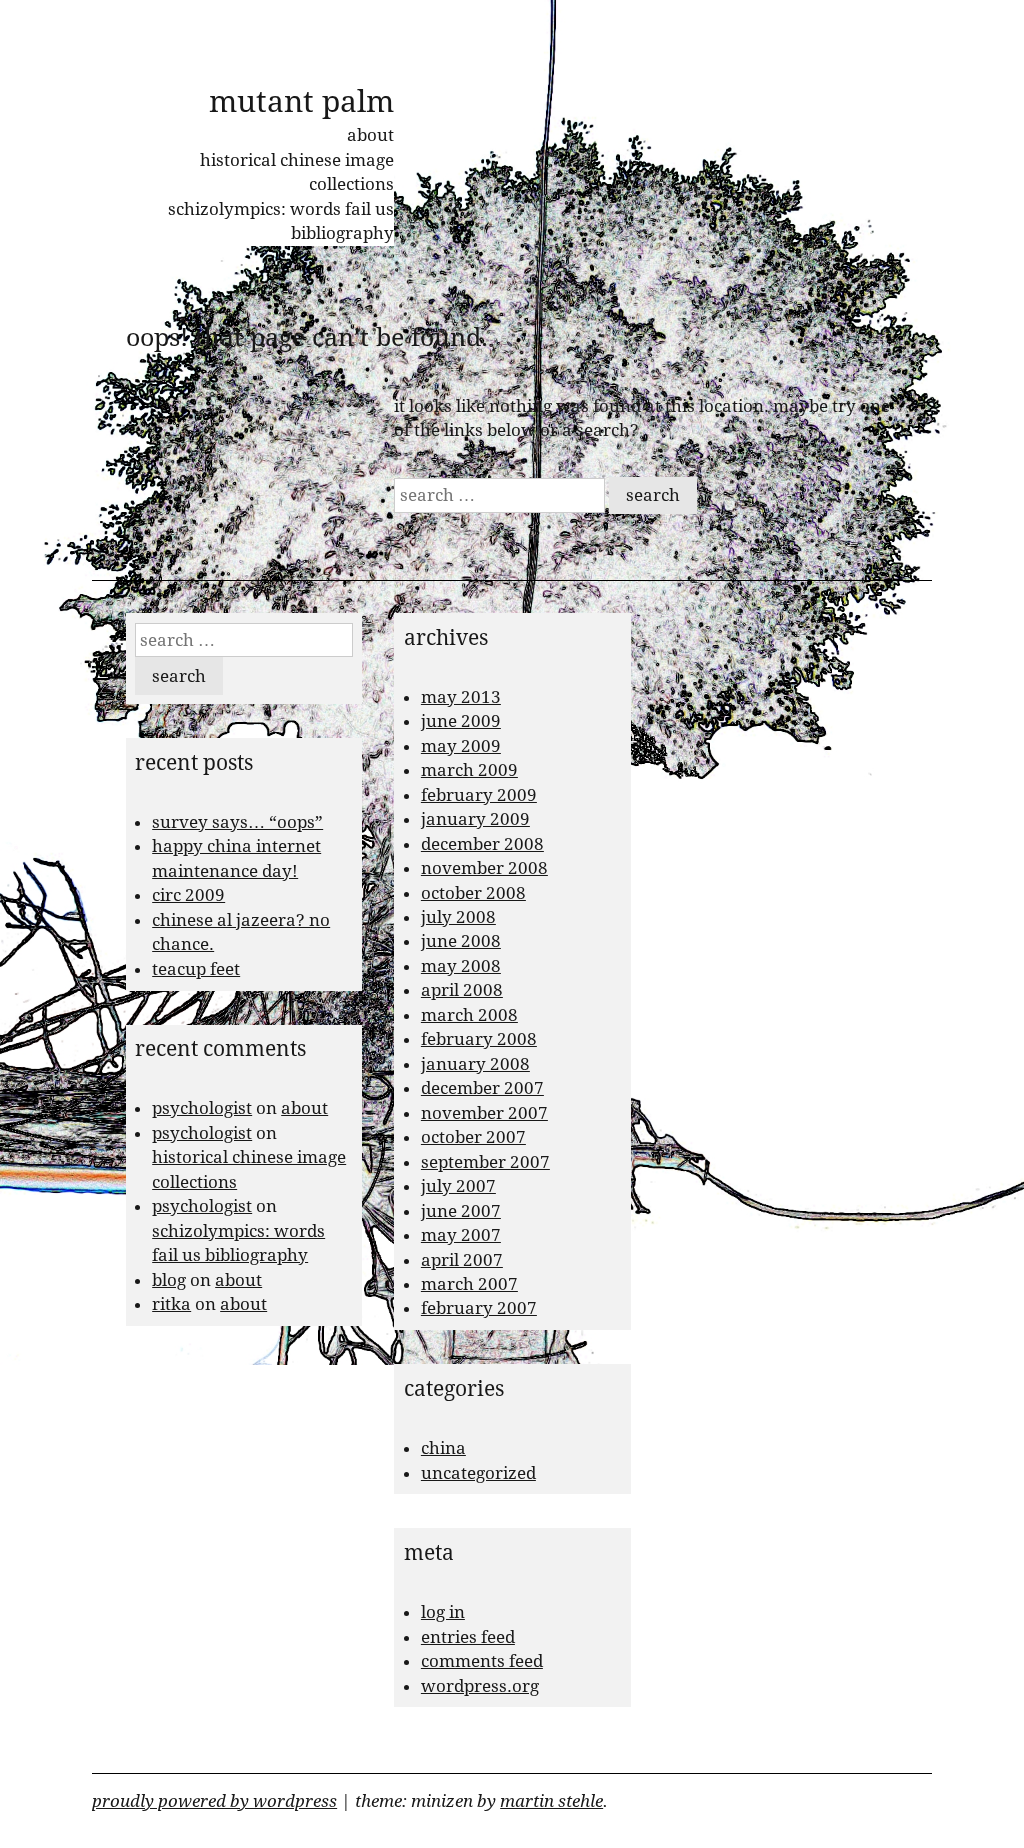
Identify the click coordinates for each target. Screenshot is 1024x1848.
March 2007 (469, 1284)
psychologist (202, 1108)
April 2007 (462, 1260)
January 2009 (475, 819)
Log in (443, 1612)
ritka (171, 1304)
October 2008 (473, 893)
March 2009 (469, 770)
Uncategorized (478, 1473)
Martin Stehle (551, 1801)
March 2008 (469, 1015)
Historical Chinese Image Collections (297, 172)
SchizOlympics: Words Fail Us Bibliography (281, 221)
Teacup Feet (196, 969)
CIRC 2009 (188, 895)
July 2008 (458, 917)
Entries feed (468, 1637)
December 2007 (482, 1088)
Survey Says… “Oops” (237, 822)
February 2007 (479, 1308)
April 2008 (462, 990)
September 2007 (485, 1162)
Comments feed (482, 1661)
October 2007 (473, 1137)
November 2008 (484, 868)
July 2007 (458, 1186)
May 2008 (461, 966)
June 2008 (461, 941)
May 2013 (461, 697)
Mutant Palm (301, 101)
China (443, 1448)
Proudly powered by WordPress (214, 1801)
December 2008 (482, 844)
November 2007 (484, 1113)
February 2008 (479, 1039)
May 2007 (461, 1235)
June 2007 (461, 1211)
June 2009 (461, 721)
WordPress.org (480, 1686)
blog (169, 1280)
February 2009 (479, 795)
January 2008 (475, 1064)
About (370, 135)
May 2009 (461, 746)
